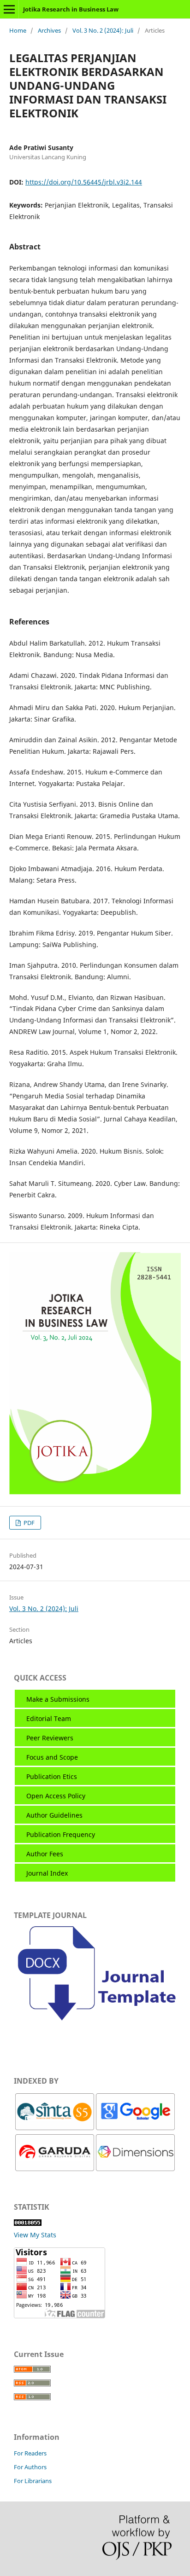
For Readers (30, 2453)
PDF (28, 1523)
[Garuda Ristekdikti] (55, 2169)
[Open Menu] (9, 9)
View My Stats (35, 2235)
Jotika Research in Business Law (71, 9)
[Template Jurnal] (95, 2024)
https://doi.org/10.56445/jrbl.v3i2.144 (84, 182)
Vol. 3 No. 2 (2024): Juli (103, 30)
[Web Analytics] (28, 2223)
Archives (49, 30)
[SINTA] (55, 2128)
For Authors (30, 2467)
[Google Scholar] (135, 2128)
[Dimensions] (135, 2169)
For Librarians (33, 2481)
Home (18, 30)
